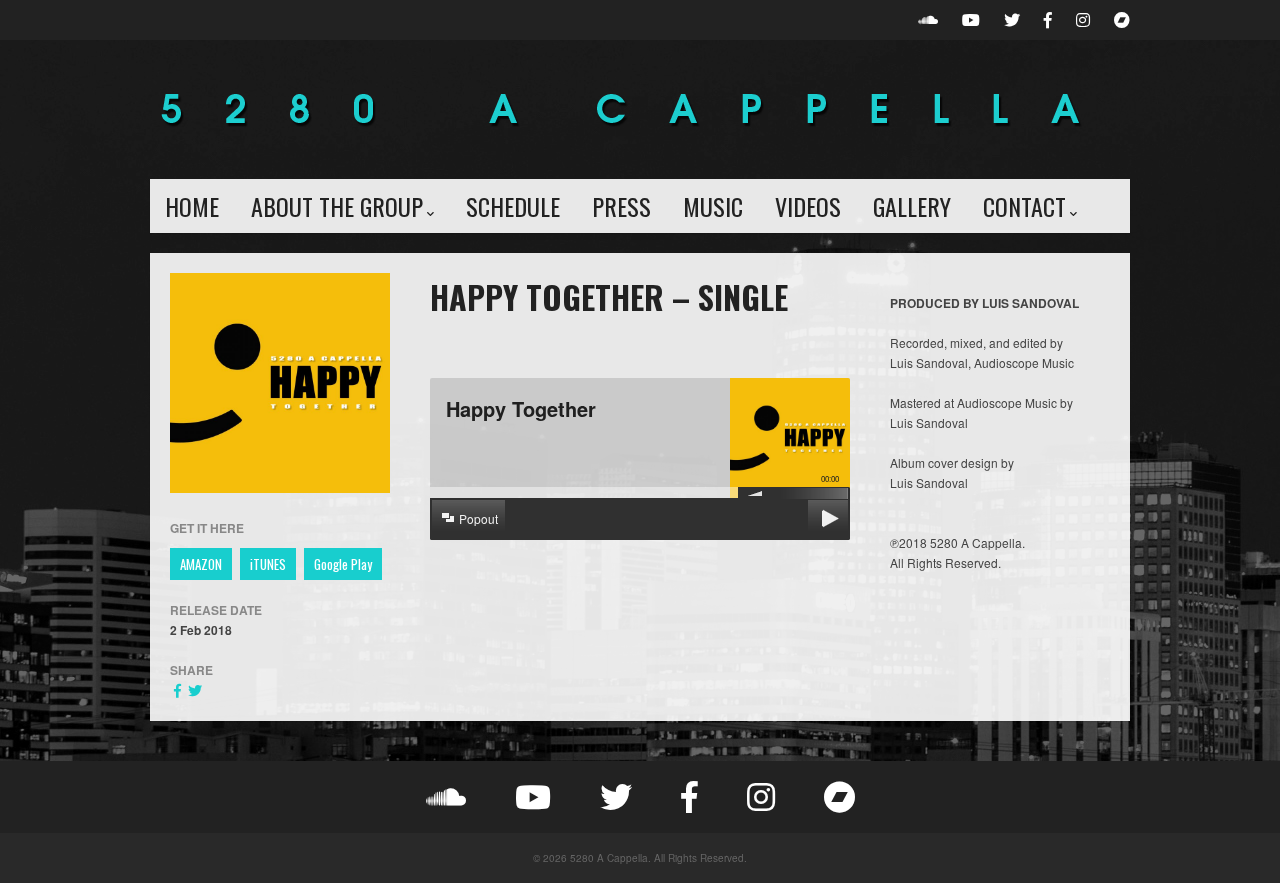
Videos (808, 206)
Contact (1024, 206)
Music (713, 206)
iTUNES (268, 564)
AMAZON (201, 564)
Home (192, 206)
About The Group (337, 206)
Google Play (343, 564)
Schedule (513, 206)
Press (621, 206)
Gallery (912, 206)
